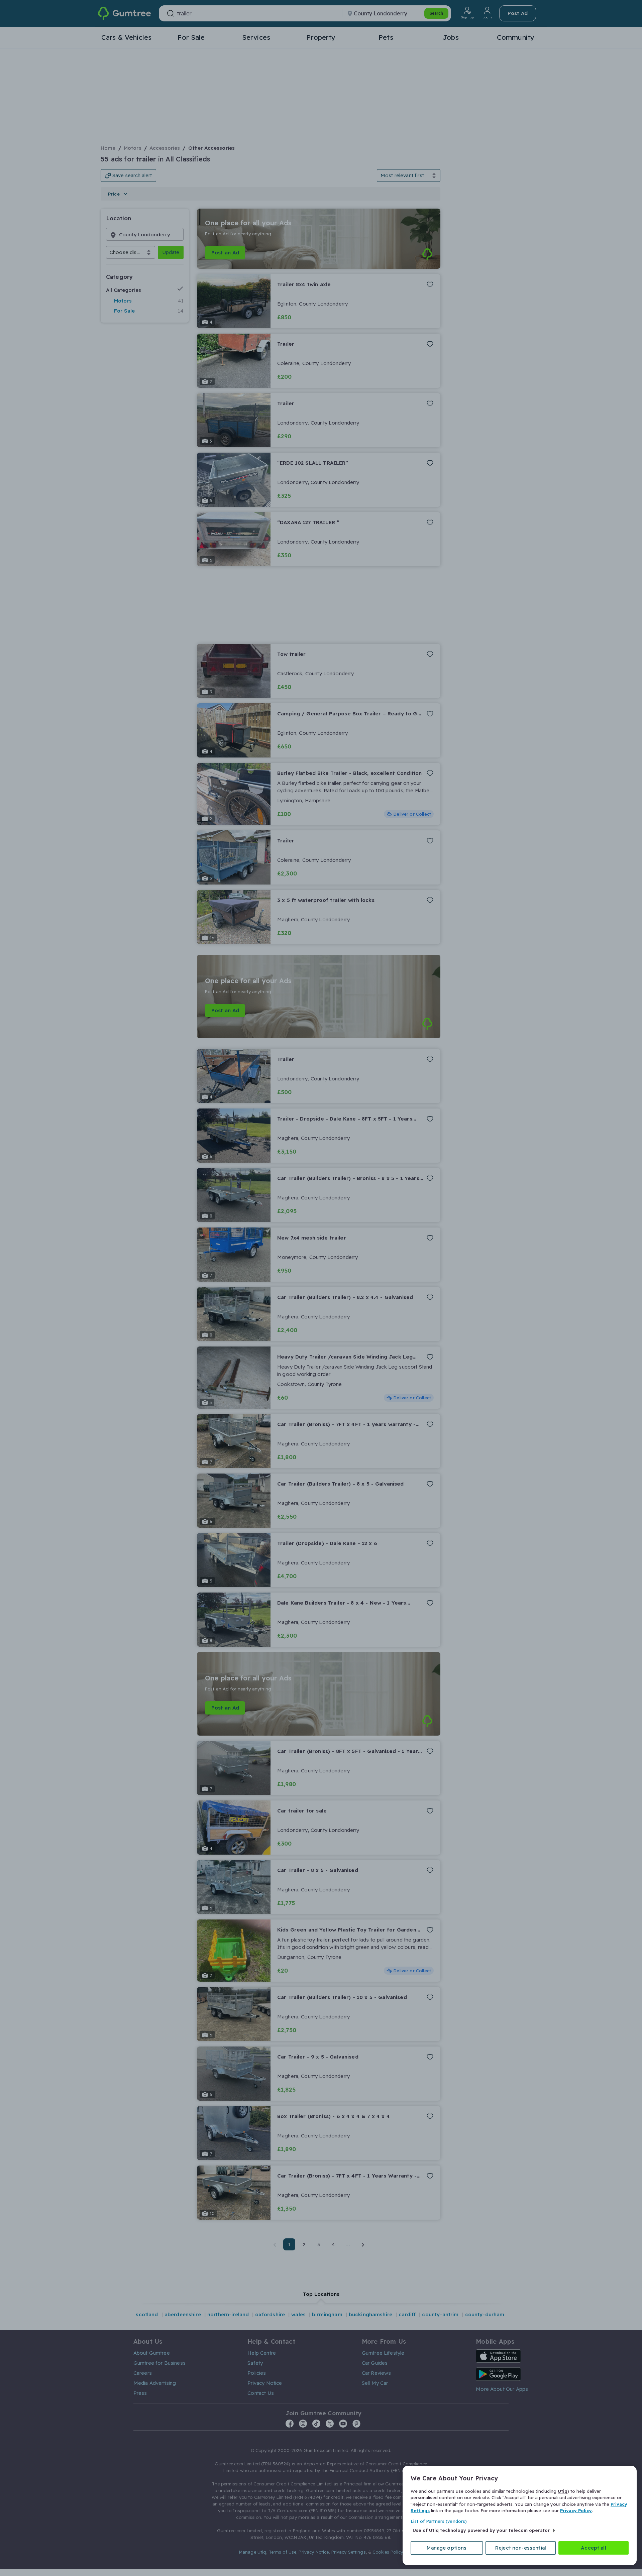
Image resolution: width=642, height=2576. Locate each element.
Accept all (594, 2548)
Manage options (447, 2548)
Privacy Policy (576, 2510)
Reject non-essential (521, 2548)
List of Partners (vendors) (439, 2521)
